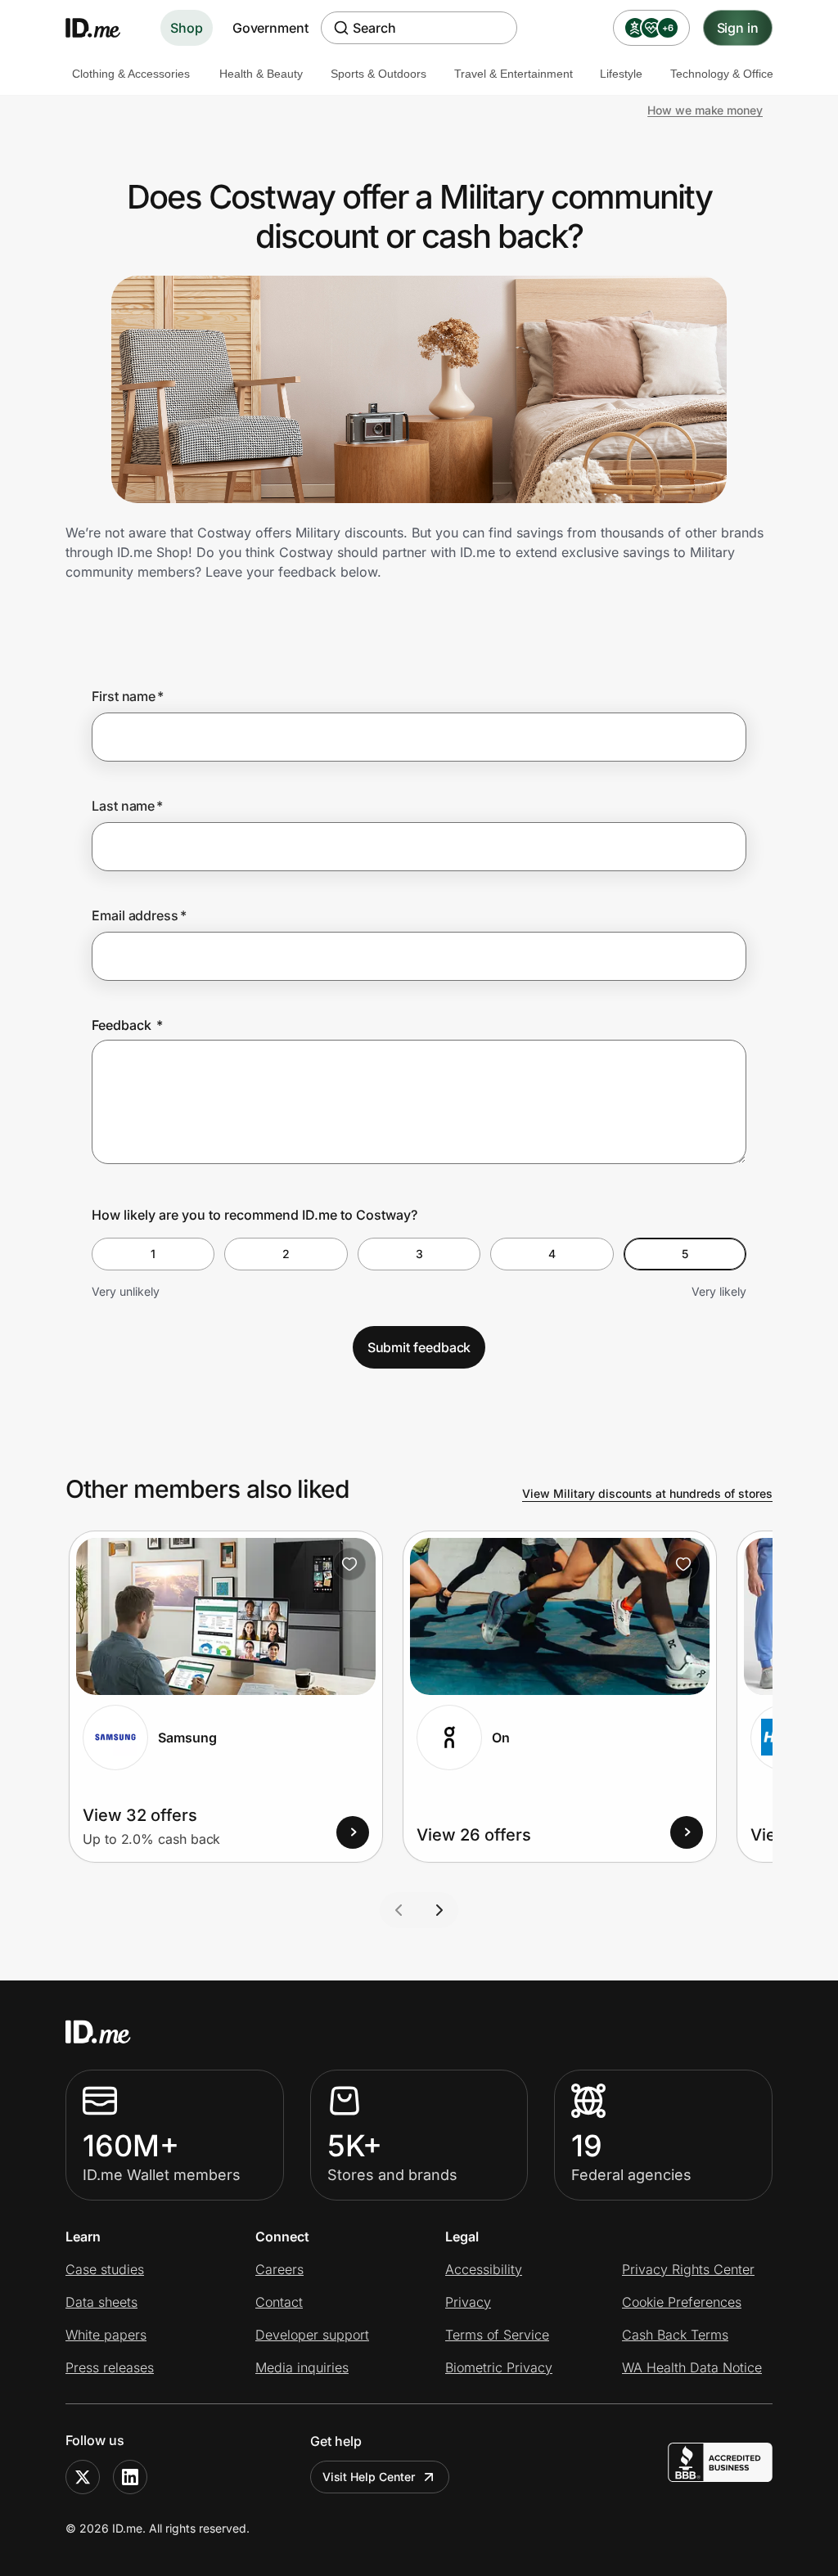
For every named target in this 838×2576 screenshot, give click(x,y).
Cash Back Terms (675, 2335)
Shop (187, 28)
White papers (106, 2335)
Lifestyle (621, 74)
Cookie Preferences (682, 2302)
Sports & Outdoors (378, 74)
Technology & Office (722, 74)
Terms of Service (497, 2335)
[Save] (349, 1564)
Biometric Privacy (499, 2367)
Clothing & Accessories (131, 74)
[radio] (153, 1254)
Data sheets (101, 2302)
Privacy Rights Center (688, 2269)
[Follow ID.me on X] (83, 2477)
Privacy (468, 2302)
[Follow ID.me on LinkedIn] (130, 2477)
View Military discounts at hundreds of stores (647, 1493)
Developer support (312, 2335)
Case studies (105, 2269)
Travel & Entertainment (514, 74)
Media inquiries (302, 2367)
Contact (279, 2302)
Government (270, 28)
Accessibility (484, 2269)
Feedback (127, 1025)
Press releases (110, 2367)
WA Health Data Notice (692, 2367)
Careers (279, 2269)
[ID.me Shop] (103, 28)
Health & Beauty (261, 74)
